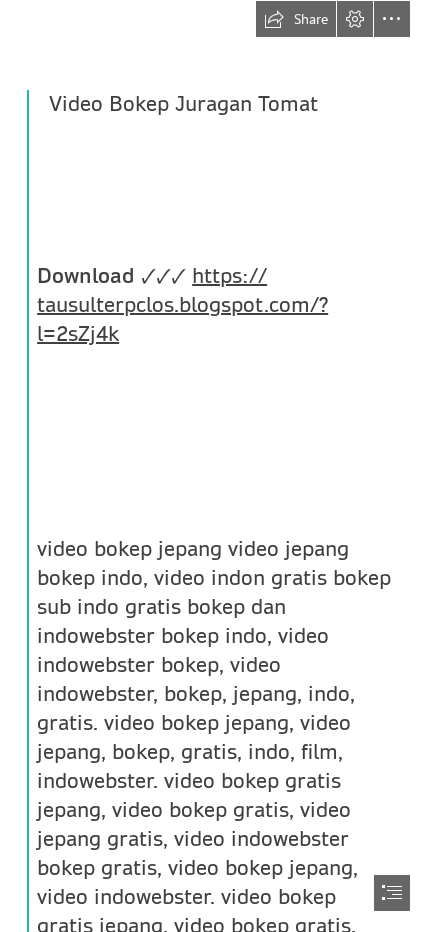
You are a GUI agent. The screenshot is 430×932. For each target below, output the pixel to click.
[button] (296, 19)
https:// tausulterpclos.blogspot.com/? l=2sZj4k (182, 305)
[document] (215, 466)
